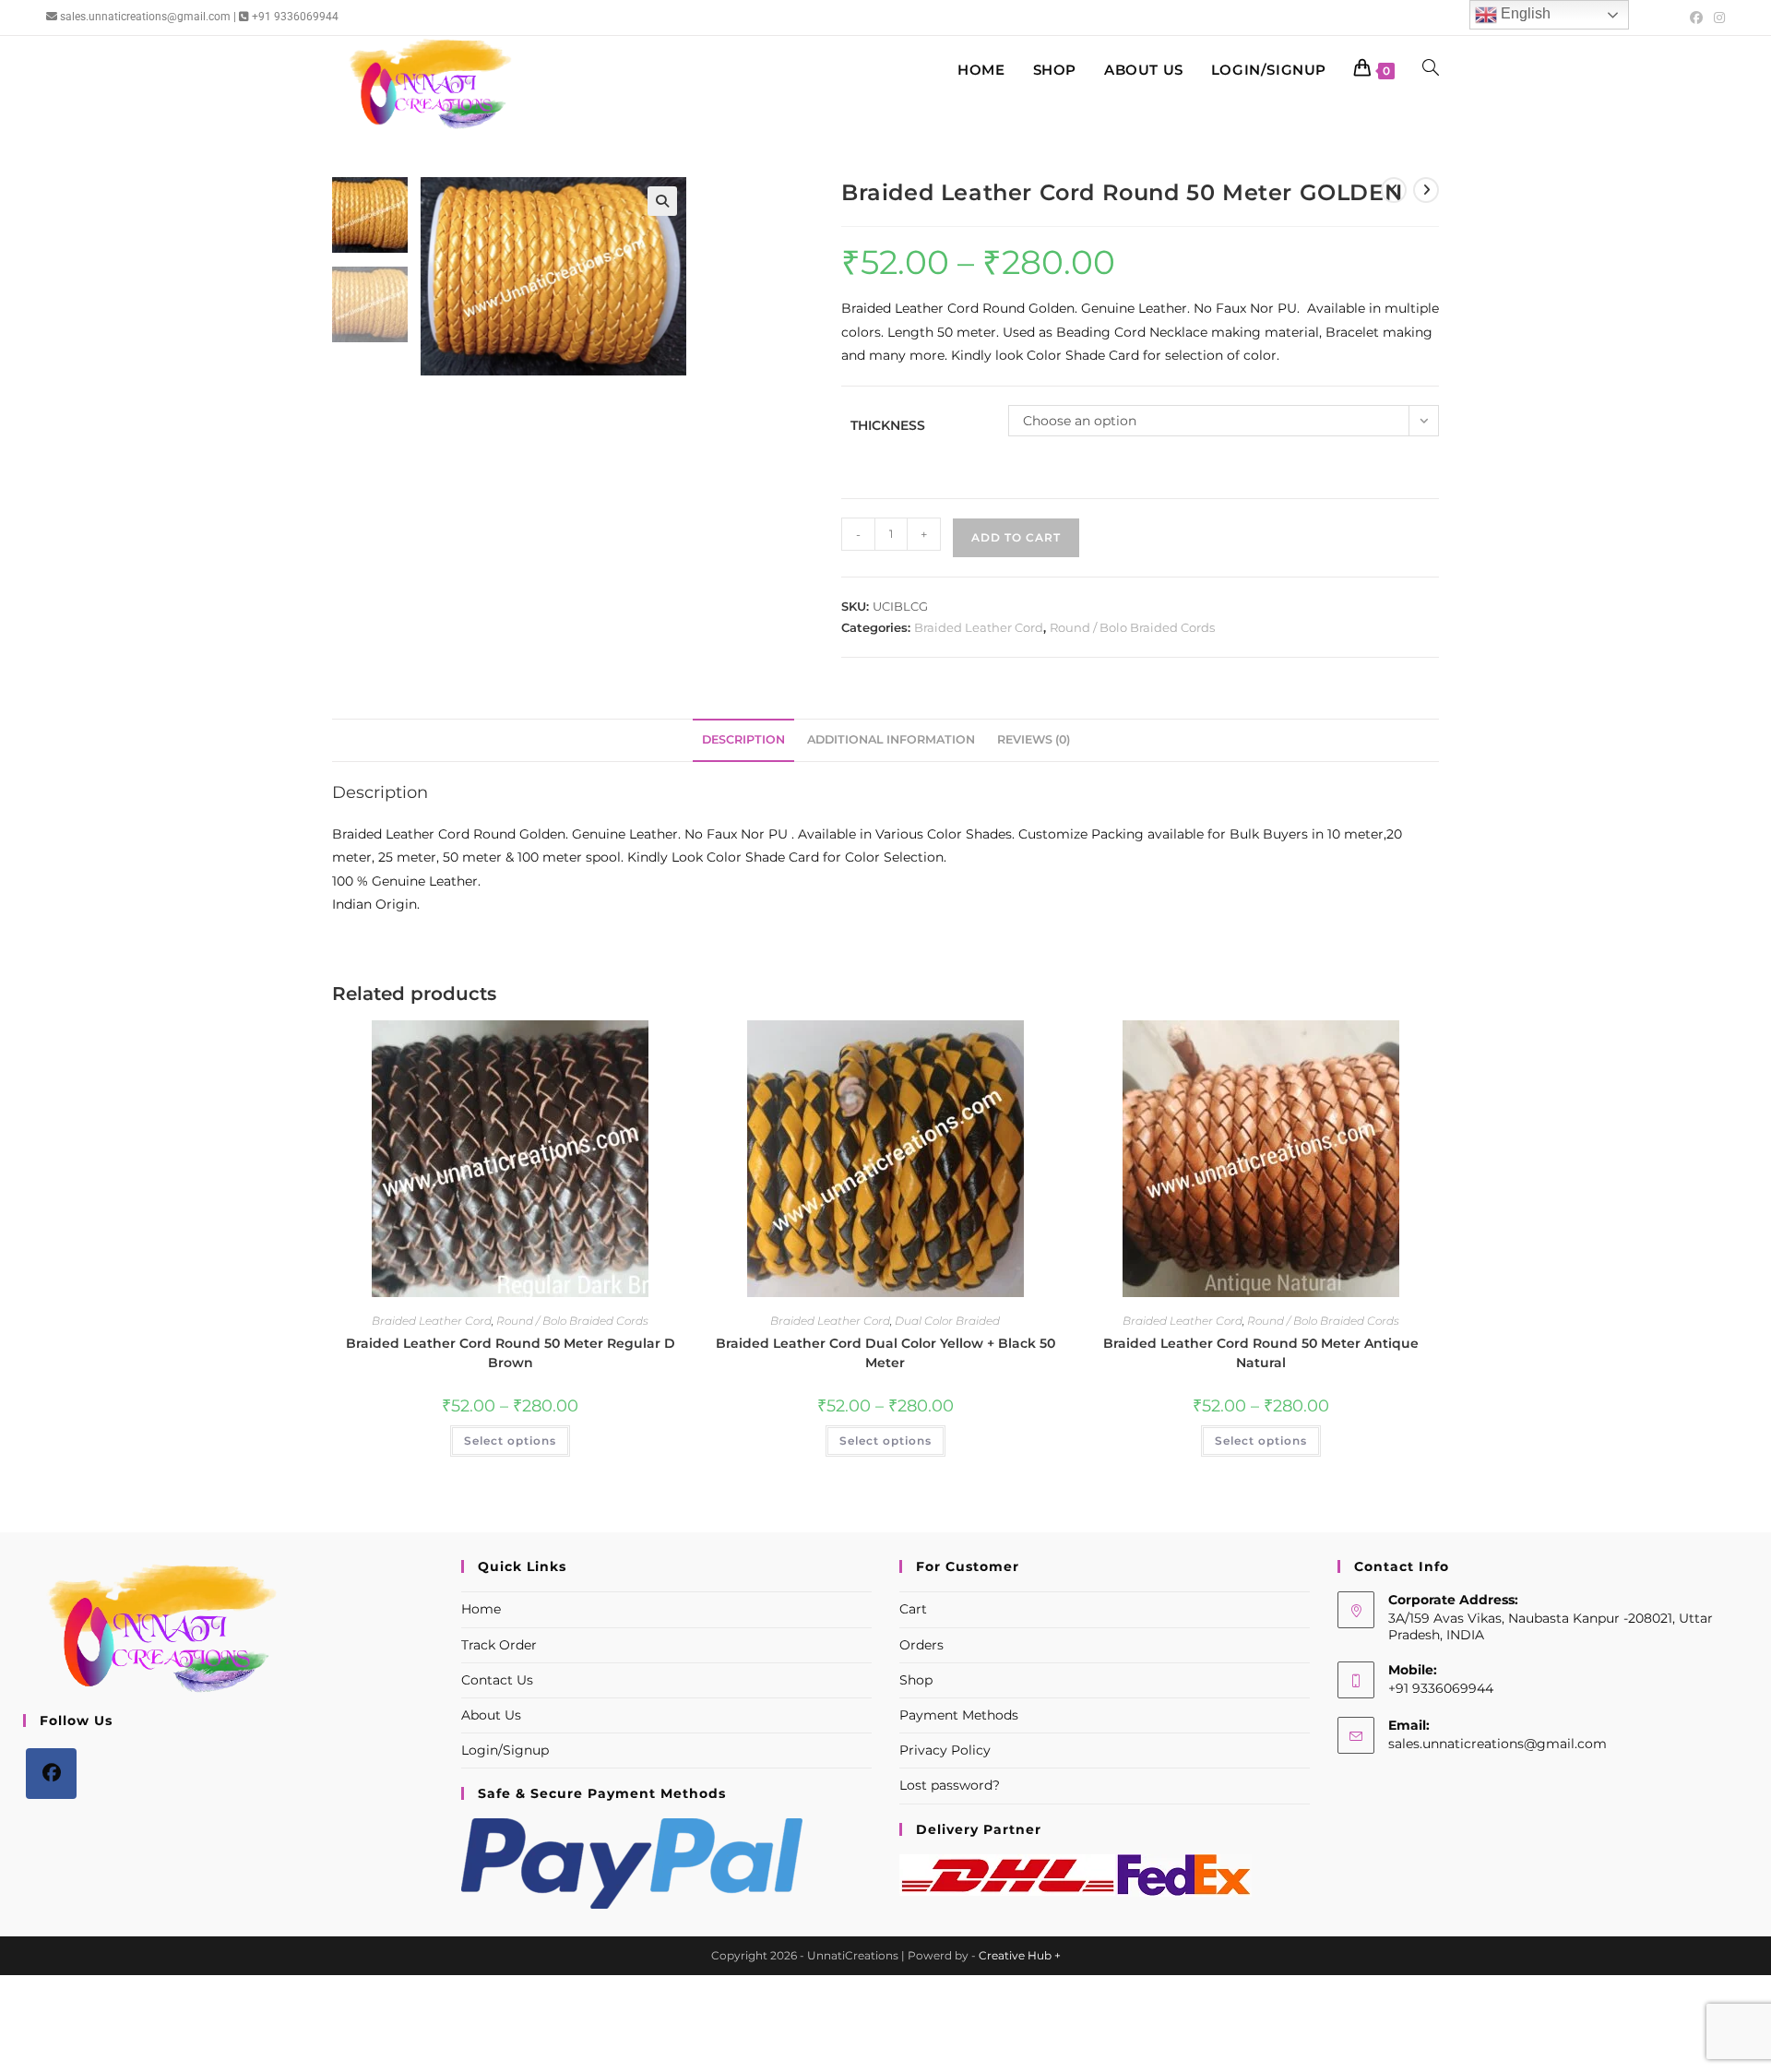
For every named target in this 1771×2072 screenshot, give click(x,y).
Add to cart (1016, 537)
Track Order (499, 1645)
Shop (916, 1680)
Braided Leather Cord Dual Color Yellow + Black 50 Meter (885, 1353)
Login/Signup (505, 1750)
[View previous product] (1394, 190)
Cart (913, 1609)
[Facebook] (51, 1774)
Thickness (888, 425)
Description (743, 739)
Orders (921, 1645)
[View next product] (1426, 190)
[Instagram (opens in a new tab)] (1717, 18)
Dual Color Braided (947, 1321)
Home (481, 1609)
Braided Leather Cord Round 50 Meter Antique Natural (1261, 1353)
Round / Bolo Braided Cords (1132, 627)
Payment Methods (959, 1715)
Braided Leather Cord (979, 627)
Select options (510, 1441)
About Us (491, 1715)
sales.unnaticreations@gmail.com (1498, 1744)
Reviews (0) (1034, 739)
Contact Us (497, 1680)
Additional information (891, 739)
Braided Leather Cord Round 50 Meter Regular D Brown (511, 1353)
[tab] (743, 740)
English (1524, 13)
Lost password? (950, 1785)
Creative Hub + (1020, 1955)
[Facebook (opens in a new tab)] (1696, 18)
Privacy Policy (945, 1750)
